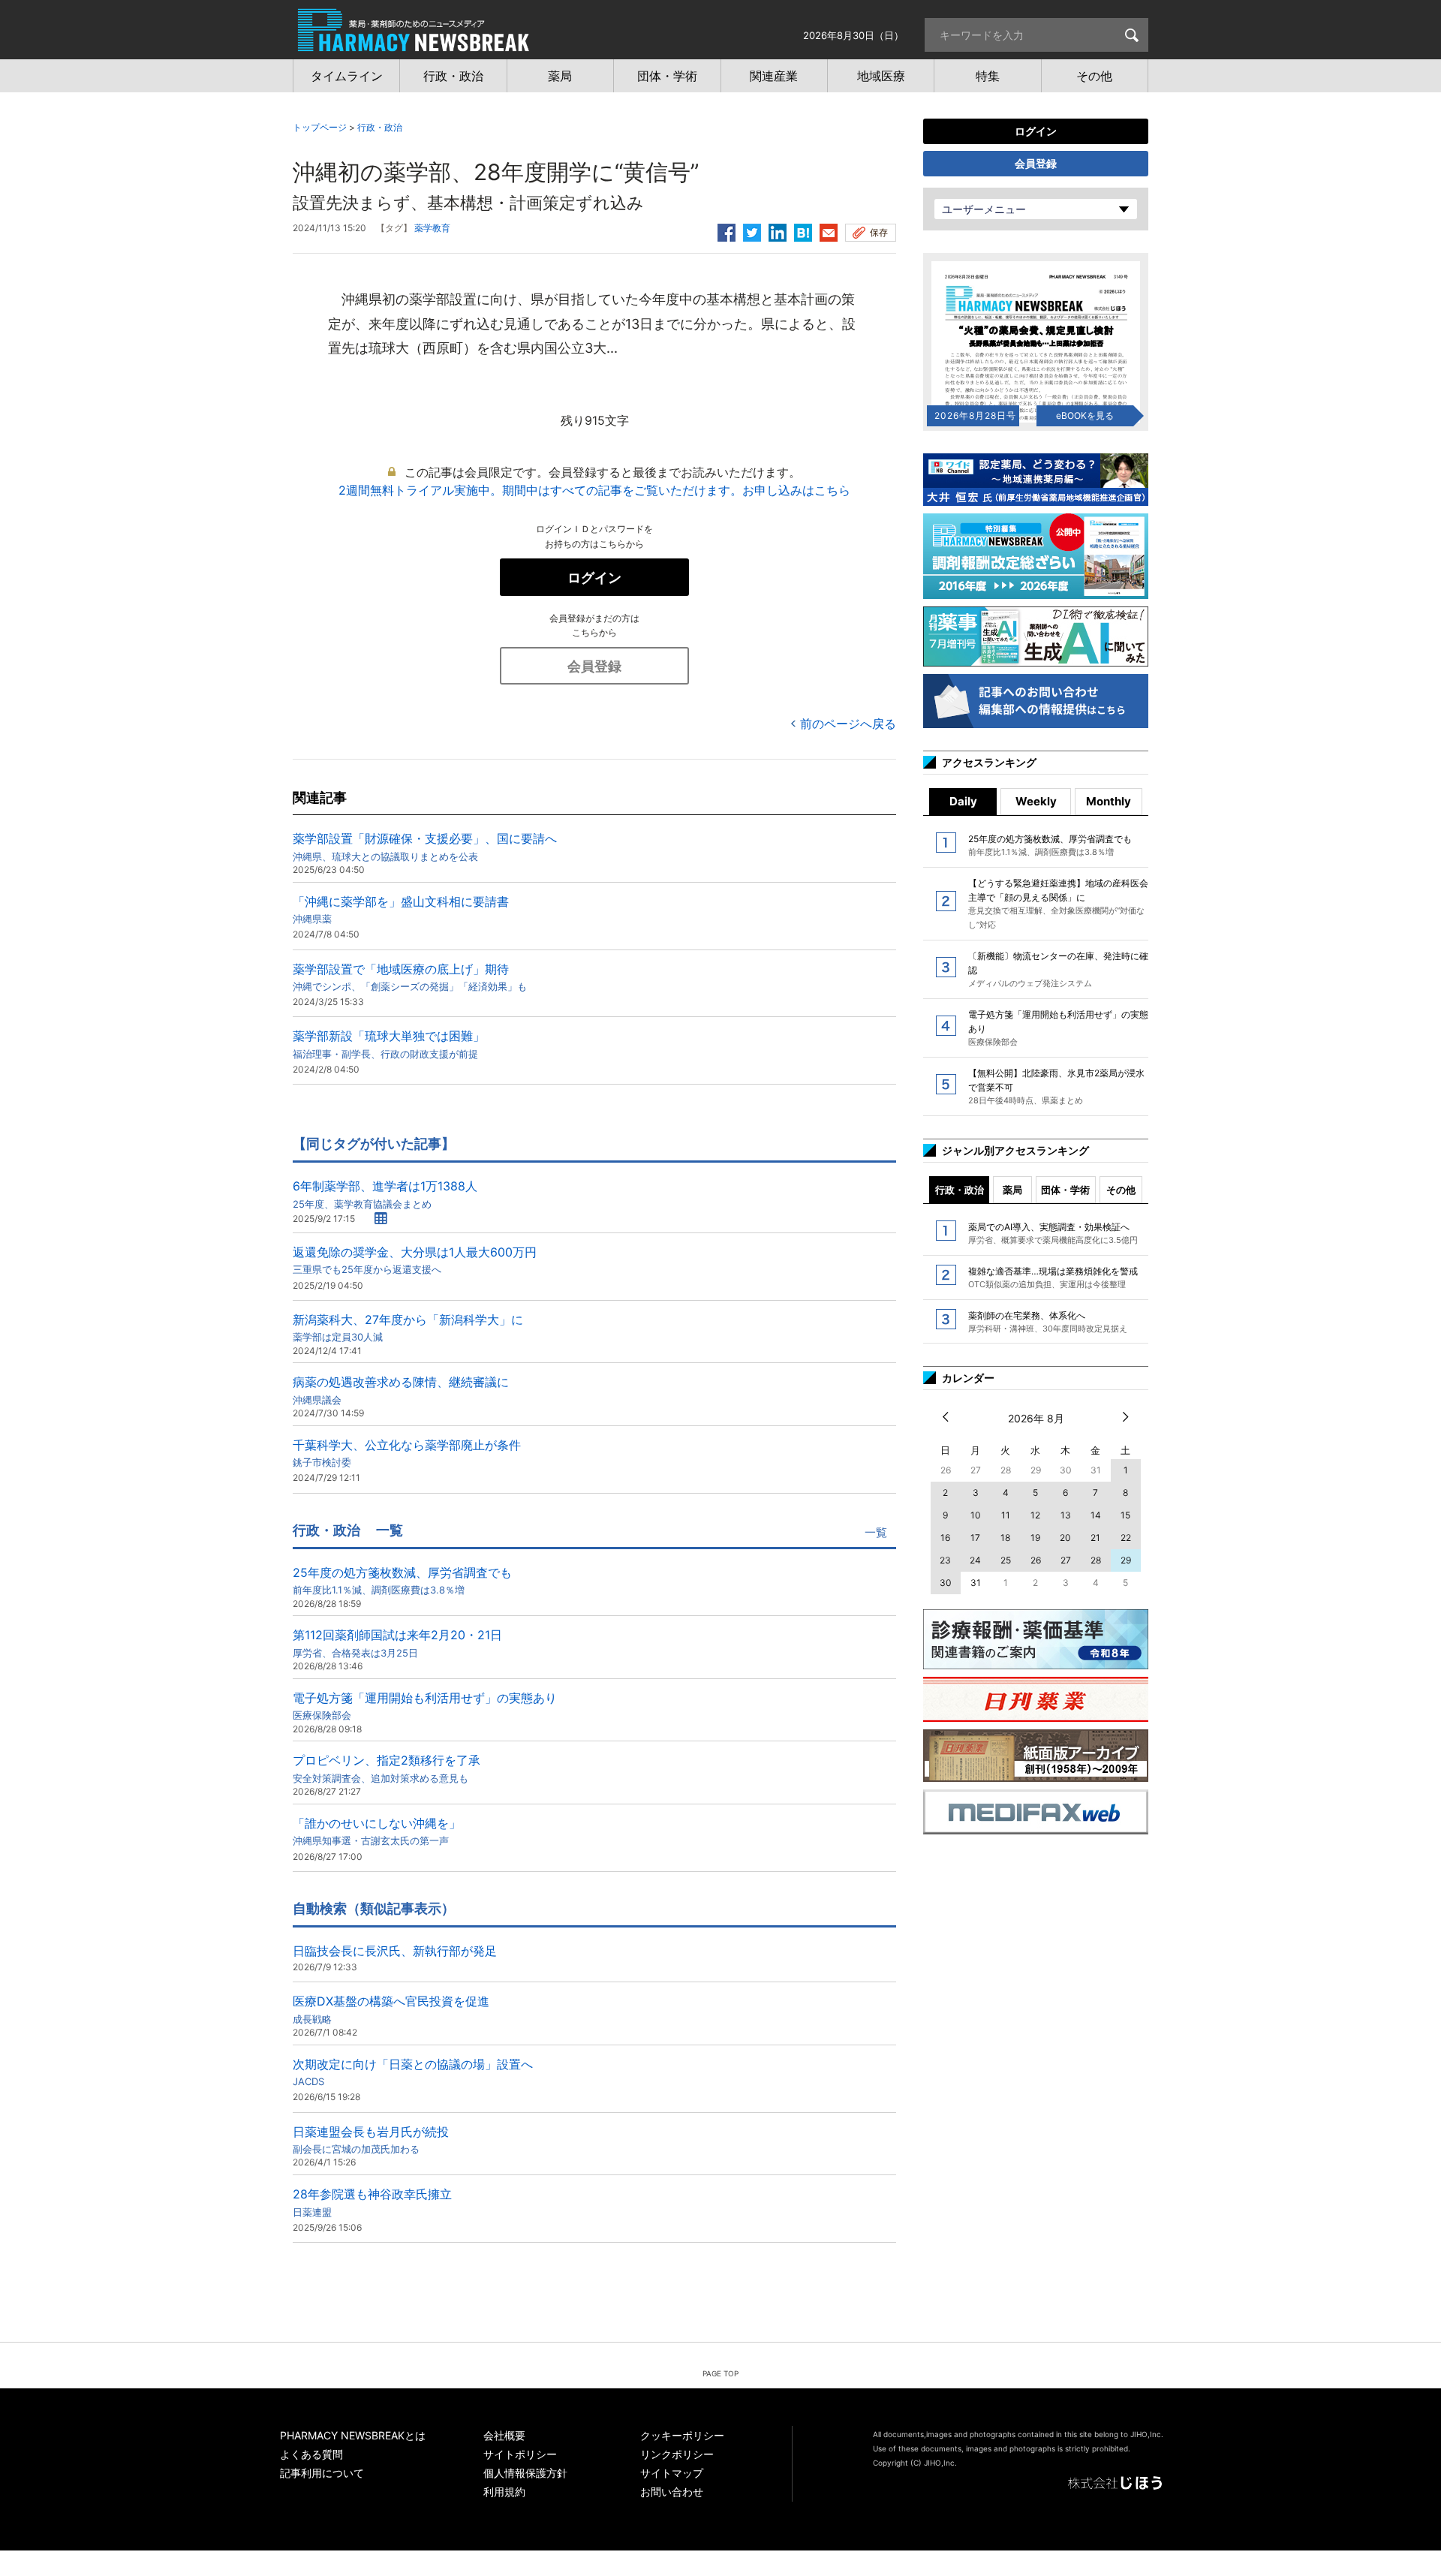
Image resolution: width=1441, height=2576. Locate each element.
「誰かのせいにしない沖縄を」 (377, 1831)
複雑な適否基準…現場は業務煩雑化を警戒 (1053, 1277)
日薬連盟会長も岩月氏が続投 (371, 2140)
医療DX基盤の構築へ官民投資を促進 (391, 2009)
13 (1066, 1515)
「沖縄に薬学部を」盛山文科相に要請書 (401, 909)
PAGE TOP (720, 2373)
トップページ (320, 127)
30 (946, 1583)
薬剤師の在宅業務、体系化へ (1048, 1322)
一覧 (876, 1532)
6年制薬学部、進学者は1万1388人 (385, 1194)
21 (1095, 1538)
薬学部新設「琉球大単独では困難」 (389, 1044)
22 (1126, 1538)
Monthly (1109, 801)
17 (975, 1538)
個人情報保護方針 (525, 2473)
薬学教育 (432, 228)
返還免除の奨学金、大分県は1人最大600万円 (415, 1260)
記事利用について (322, 2473)
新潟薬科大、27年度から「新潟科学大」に (408, 1327)
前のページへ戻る (848, 724)
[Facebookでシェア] (727, 230)
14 (1096, 1515)
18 (1005, 1538)
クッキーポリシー (682, 2435)
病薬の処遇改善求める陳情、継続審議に (401, 1390)
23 (945, 1560)
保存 (879, 232)
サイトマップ (672, 2473)
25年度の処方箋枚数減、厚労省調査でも (402, 1580)
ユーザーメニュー (984, 209)
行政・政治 (380, 127)
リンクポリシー (677, 2454)
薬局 (1012, 1190)
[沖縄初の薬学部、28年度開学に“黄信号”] (803, 230)
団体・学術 (1065, 1190)
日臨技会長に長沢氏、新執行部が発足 (395, 1951)
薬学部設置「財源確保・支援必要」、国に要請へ (425, 846)
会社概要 (504, 2435)
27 (1066, 1560)
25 (1006, 1560)
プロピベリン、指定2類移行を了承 (387, 1768)
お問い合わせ (672, 2492)
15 (1125, 1515)
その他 (1121, 1190)
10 (976, 1515)
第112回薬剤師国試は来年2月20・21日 (397, 1643)
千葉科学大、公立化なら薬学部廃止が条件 (407, 1453)
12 (1035, 1515)
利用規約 (504, 2492)
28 (1096, 1560)
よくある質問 (311, 2454)
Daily (963, 801)
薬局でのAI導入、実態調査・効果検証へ (1053, 1233)
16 (945, 1538)
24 (975, 1560)
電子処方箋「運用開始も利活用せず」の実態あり (425, 1706)
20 (1065, 1538)
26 (1036, 1560)
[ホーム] (414, 44)
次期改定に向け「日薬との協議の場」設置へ (413, 2072)
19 (1035, 1538)
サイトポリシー (520, 2454)
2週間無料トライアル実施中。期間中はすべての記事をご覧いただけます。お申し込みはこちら (594, 490)
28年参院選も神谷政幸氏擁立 (372, 2202)
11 (1006, 1515)
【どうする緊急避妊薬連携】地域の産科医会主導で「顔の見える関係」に (1058, 904)
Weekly (1036, 801)
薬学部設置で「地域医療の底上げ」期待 (410, 977)
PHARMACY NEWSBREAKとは (353, 2435)
